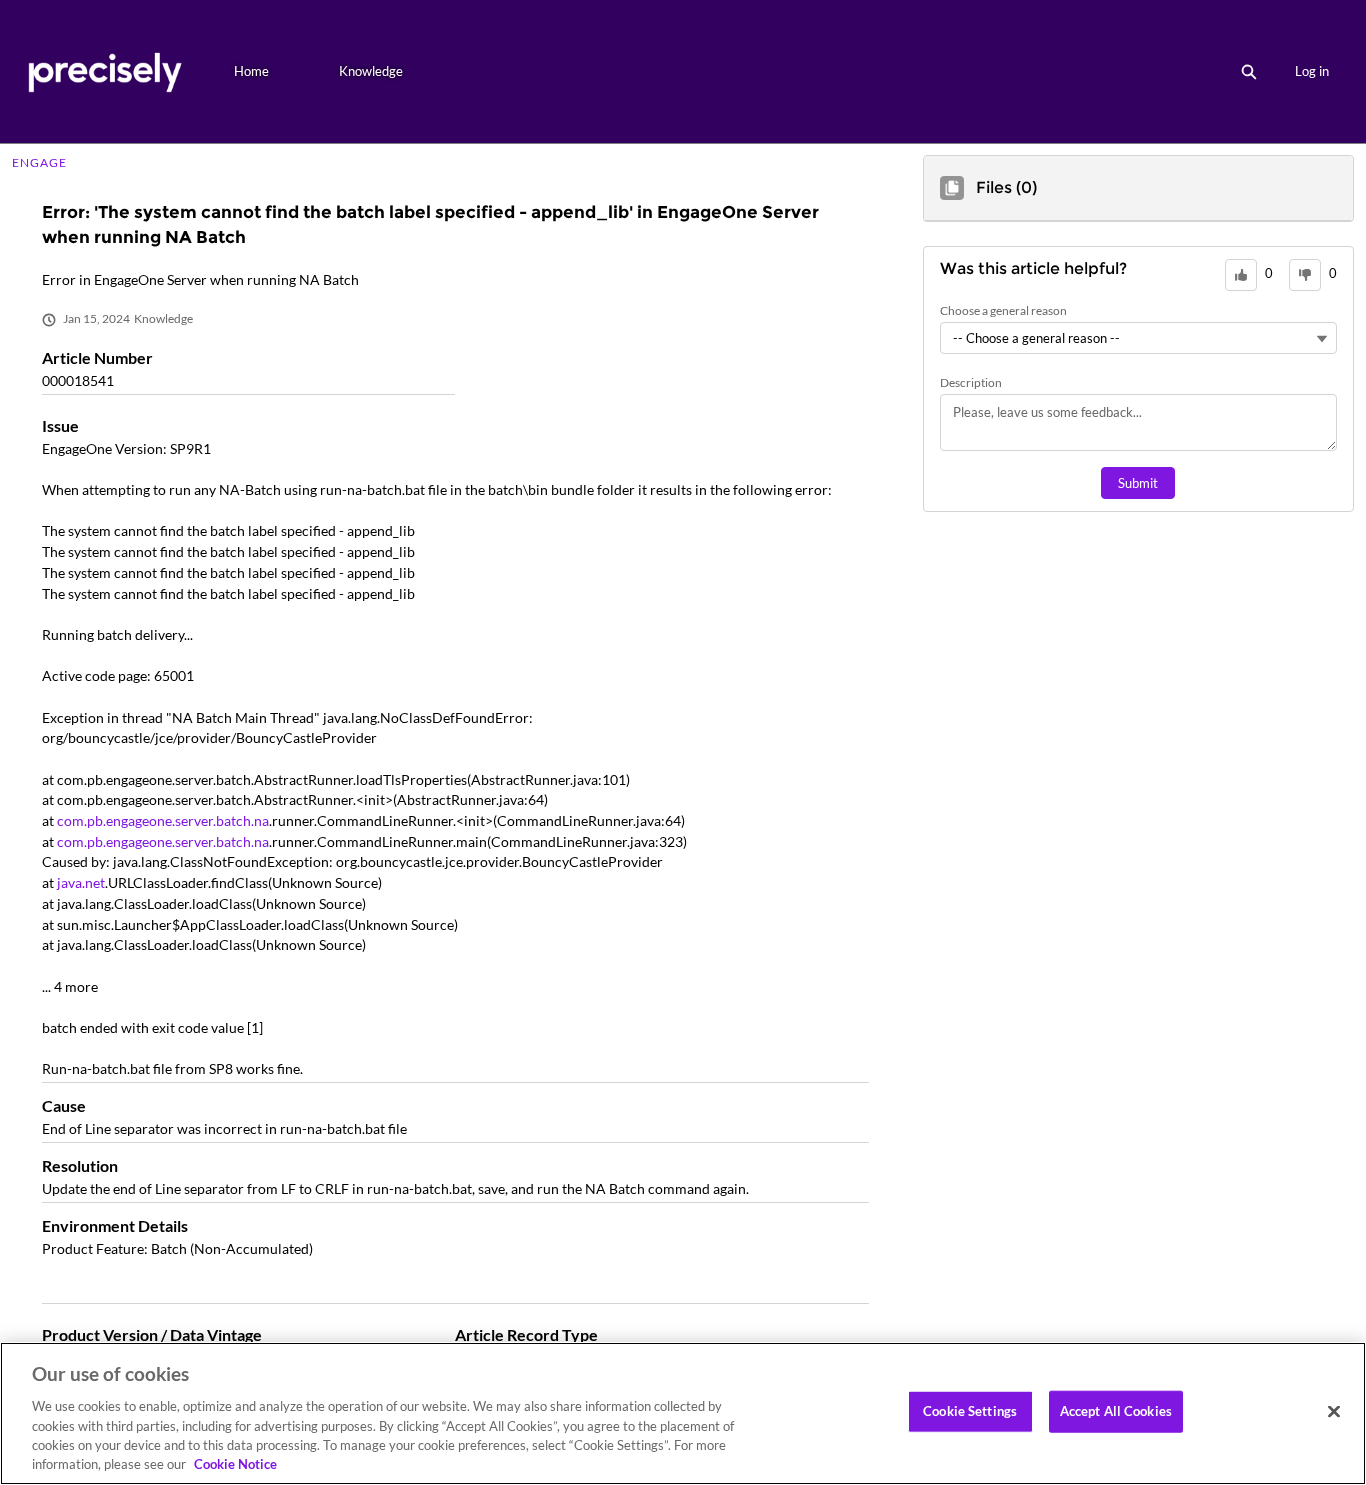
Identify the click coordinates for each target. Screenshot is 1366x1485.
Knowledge (371, 71)
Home (251, 71)
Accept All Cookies (1116, 1411)
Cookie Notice (235, 1464)
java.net (81, 882)
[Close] (1334, 1412)
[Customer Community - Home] (104, 71)
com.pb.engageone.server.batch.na (163, 820)
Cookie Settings (970, 1411)
